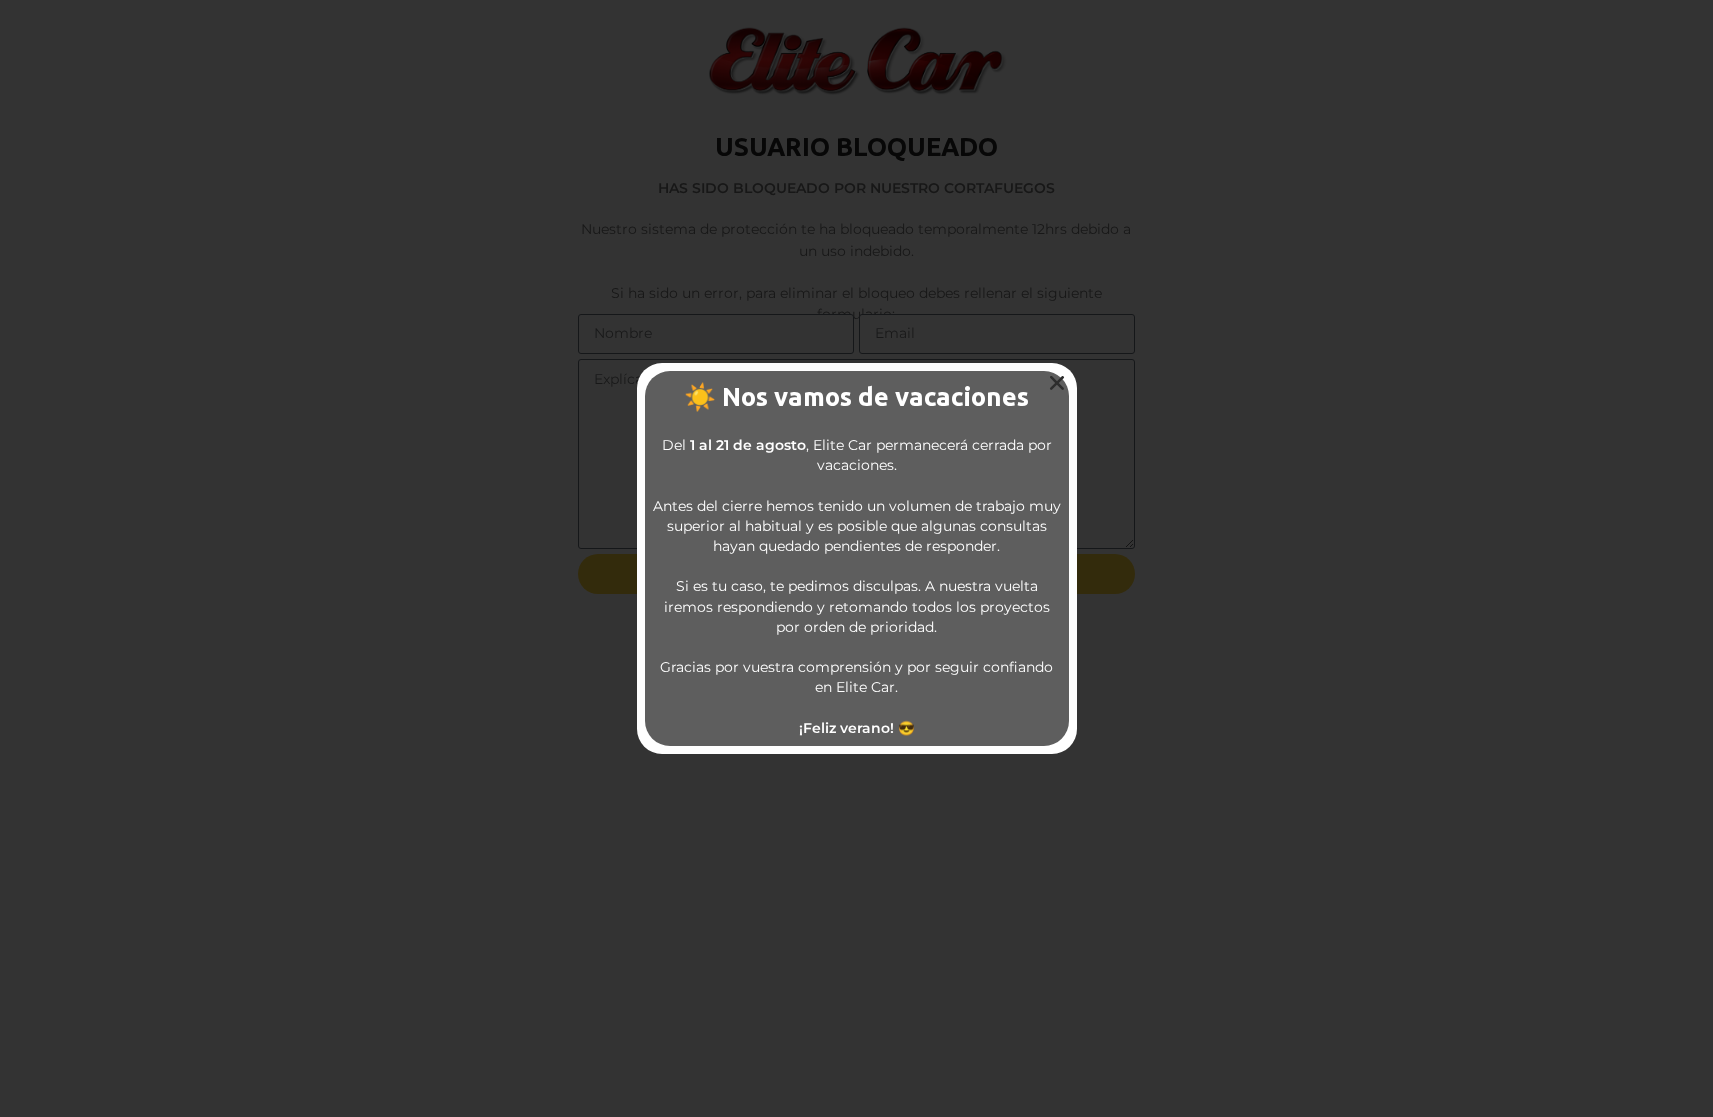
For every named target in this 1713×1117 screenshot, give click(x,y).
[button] (1057, 383)
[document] (856, 558)
